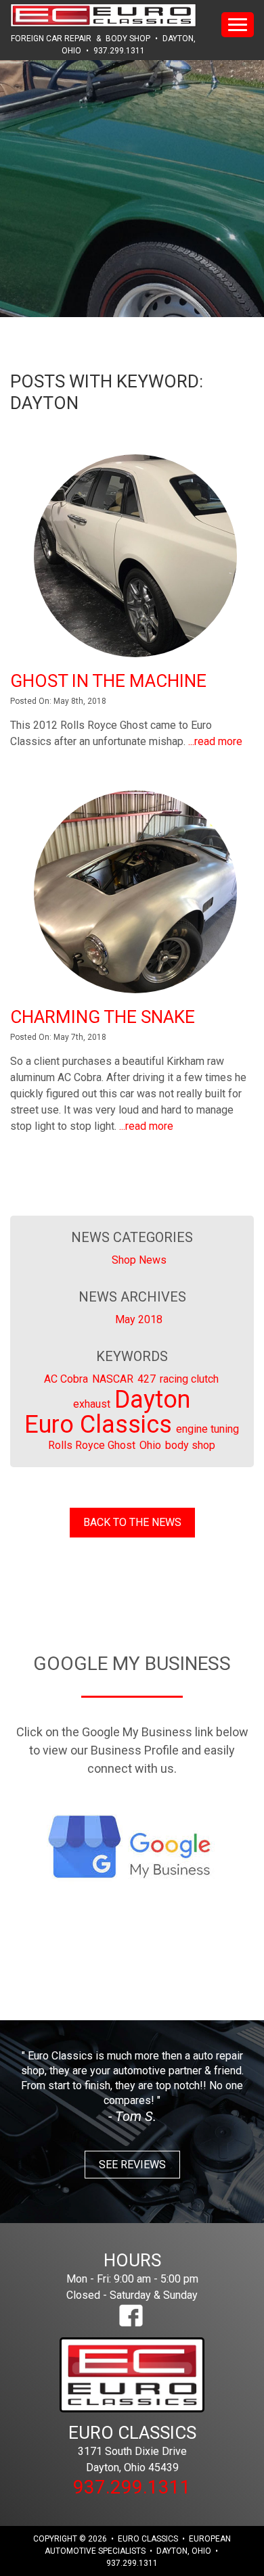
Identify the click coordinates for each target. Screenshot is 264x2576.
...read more (215, 741)
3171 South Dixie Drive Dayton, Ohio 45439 (132, 2448)
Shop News (139, 1260)
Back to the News (132, 1522)
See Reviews (132, 2165)
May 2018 (139, 1319)
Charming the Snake (103, 1017)
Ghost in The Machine (108, 681)
